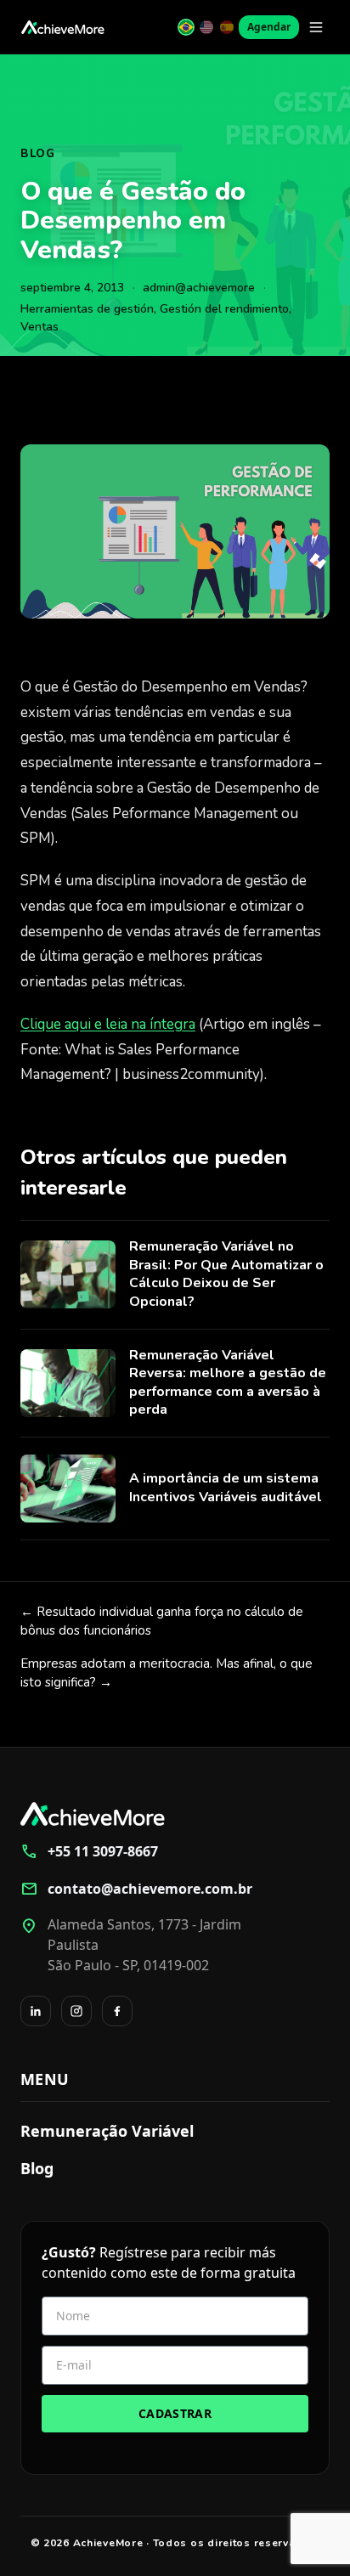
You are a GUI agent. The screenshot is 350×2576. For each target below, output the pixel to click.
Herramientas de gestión (87, 309)
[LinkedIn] (36, 2011)
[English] (206, 27)
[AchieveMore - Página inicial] (63, 27)
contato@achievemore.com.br (136, 1889)
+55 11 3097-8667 (89, 1851)
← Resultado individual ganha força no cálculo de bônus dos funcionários (162, 1621)
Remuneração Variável (107, 2131)
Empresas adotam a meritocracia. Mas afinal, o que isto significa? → (167, 1673)
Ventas (40, 327)
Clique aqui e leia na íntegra (108, 1024)
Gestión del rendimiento (224, 309)
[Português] (186, 27)
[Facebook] (117, 2011)
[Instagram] (76, 2011)
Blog (38, 154)
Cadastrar (175, 2413)
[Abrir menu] (316, 27)
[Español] (227, 27)
